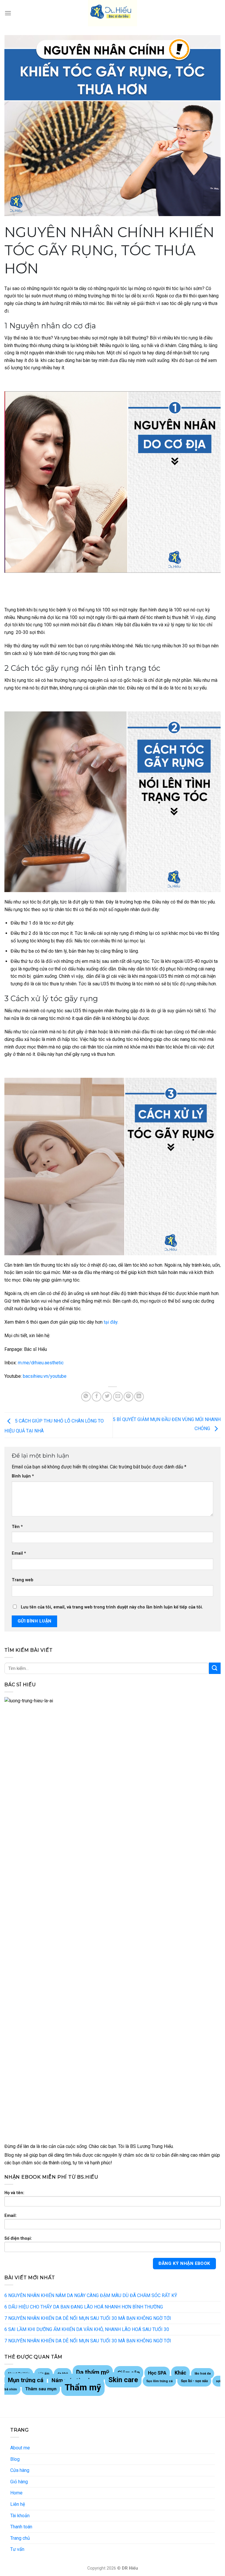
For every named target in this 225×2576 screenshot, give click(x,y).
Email (19, 1553)
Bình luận (23, 1476)
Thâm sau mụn (41, 2389)
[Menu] (8, 13)
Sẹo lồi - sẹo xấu (194, 2381)
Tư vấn (17, 2549)
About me (20, 2448)
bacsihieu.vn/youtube (45, 1376)
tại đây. (110, 1322)
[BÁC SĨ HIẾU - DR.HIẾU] (112, 13)
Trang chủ (20, 2538)
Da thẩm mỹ (93, 2372)
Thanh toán (21, 2527)
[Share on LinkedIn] (139, 1397)
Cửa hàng (20, 2470)
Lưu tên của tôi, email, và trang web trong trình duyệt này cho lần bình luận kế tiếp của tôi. (112, 1607)
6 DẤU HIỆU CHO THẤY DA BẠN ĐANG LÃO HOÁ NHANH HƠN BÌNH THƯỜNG (84, 2307)
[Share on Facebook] (97, 1397)
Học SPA (157, 2373)
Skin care (123, 2380)
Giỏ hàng (19, 2482)
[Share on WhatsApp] (86, 1397)
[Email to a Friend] (118, 1397)
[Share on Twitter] (107, 1397)
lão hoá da (203, 2374)
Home (16, 2493)
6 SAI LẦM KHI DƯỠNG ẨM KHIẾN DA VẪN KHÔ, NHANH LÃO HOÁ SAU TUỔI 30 (87, 2329)
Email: (11, 2216)
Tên (17, 1527)
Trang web (23, 1580)
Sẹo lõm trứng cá (159, 2381)
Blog (15, 2459)
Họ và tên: (14, 2193)
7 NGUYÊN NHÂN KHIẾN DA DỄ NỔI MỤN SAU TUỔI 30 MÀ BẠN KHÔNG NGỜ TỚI (88, 2318)
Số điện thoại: (18, 2238)
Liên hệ (18, 2504)
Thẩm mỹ (83, 2387)
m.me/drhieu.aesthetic (41, 1363)
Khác (180, 2373)
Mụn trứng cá (26, 2380)
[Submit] (215, 1668)
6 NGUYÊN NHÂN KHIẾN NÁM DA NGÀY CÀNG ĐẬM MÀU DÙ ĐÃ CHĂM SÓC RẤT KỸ (91, 2295)
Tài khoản (20, 2516)
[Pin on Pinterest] (128, 1397)
